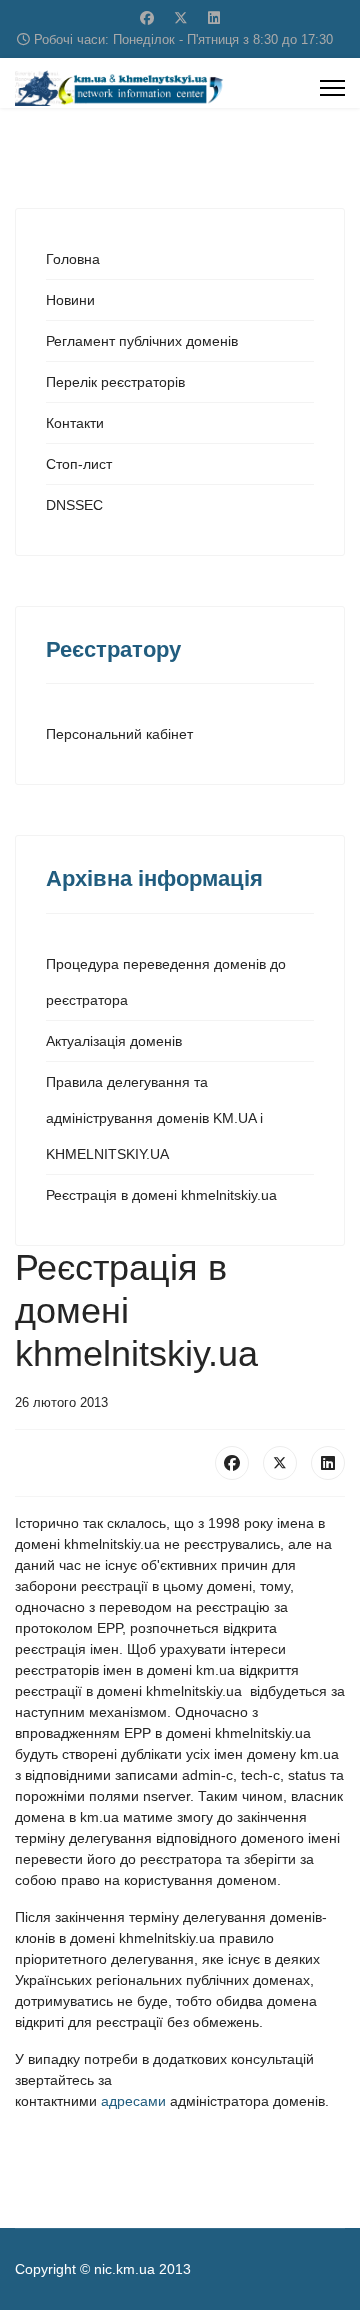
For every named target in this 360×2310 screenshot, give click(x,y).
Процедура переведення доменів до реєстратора (166, 982)
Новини (70, 300)
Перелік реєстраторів (115, 382)
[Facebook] (147, 18)
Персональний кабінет (119, 734)
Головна (73, 259)
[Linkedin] (214, 18)
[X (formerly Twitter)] (280, 1463)
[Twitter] (181, 18)
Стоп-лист (79, 464)
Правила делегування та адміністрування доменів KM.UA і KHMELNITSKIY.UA (154, 1118)
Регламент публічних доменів (142, 341)
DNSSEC (74, 505)
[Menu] (332, 88)
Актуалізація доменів (114, 1041)
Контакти (75, 423)
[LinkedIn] (328, 1463)
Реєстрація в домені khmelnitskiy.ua (161, 1195)
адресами (135, 2101)
